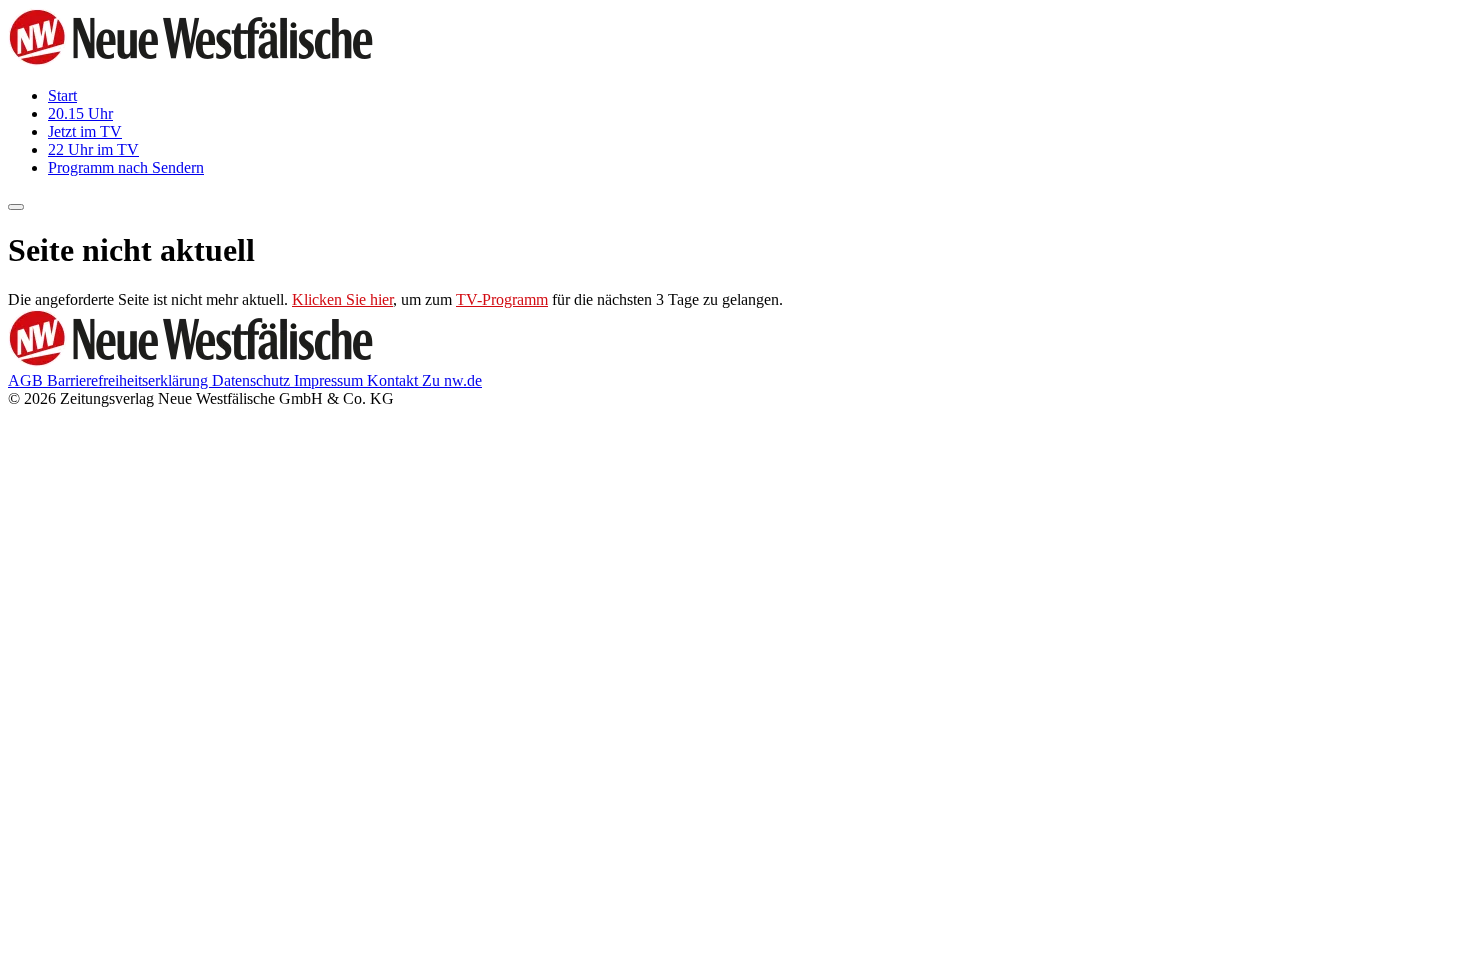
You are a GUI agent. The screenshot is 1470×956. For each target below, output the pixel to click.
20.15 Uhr (80, 113)
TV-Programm (502, 299)
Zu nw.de (452, 380)
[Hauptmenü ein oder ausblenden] (16, 207)
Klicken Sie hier (342, 299)
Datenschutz (253, 380)
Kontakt (394, 380)
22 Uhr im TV (93, 149)
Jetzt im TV (85, 131)
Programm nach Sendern (126, 167)
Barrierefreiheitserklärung (129, 380)
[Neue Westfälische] (197, 61)
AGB (27, 380)
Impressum (330, 380)
